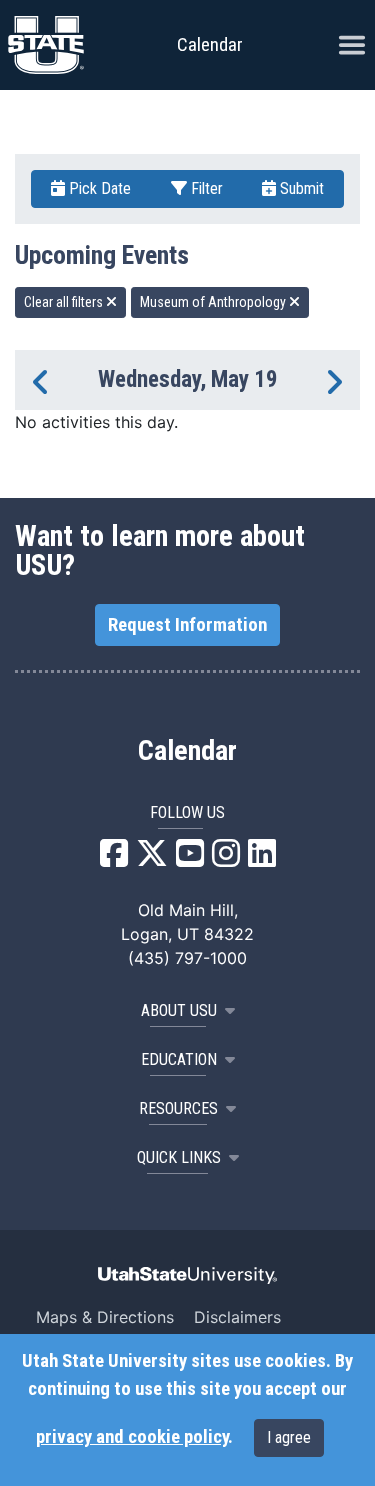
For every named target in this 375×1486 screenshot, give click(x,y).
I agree (289, 1437)
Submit (300, 188)
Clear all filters (65, 302)
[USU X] (152, 859)
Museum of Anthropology (214, 302)
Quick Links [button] (179, 1157)
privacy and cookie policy (132, 1437)
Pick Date (98, 188)
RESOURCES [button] (178, 1108)
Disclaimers (237, 1317)
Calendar (187, 751)
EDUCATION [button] (179, 1059)
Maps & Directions (105, 1317)
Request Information (187, 625)
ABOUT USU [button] (179, 1010)
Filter (205, 188)
